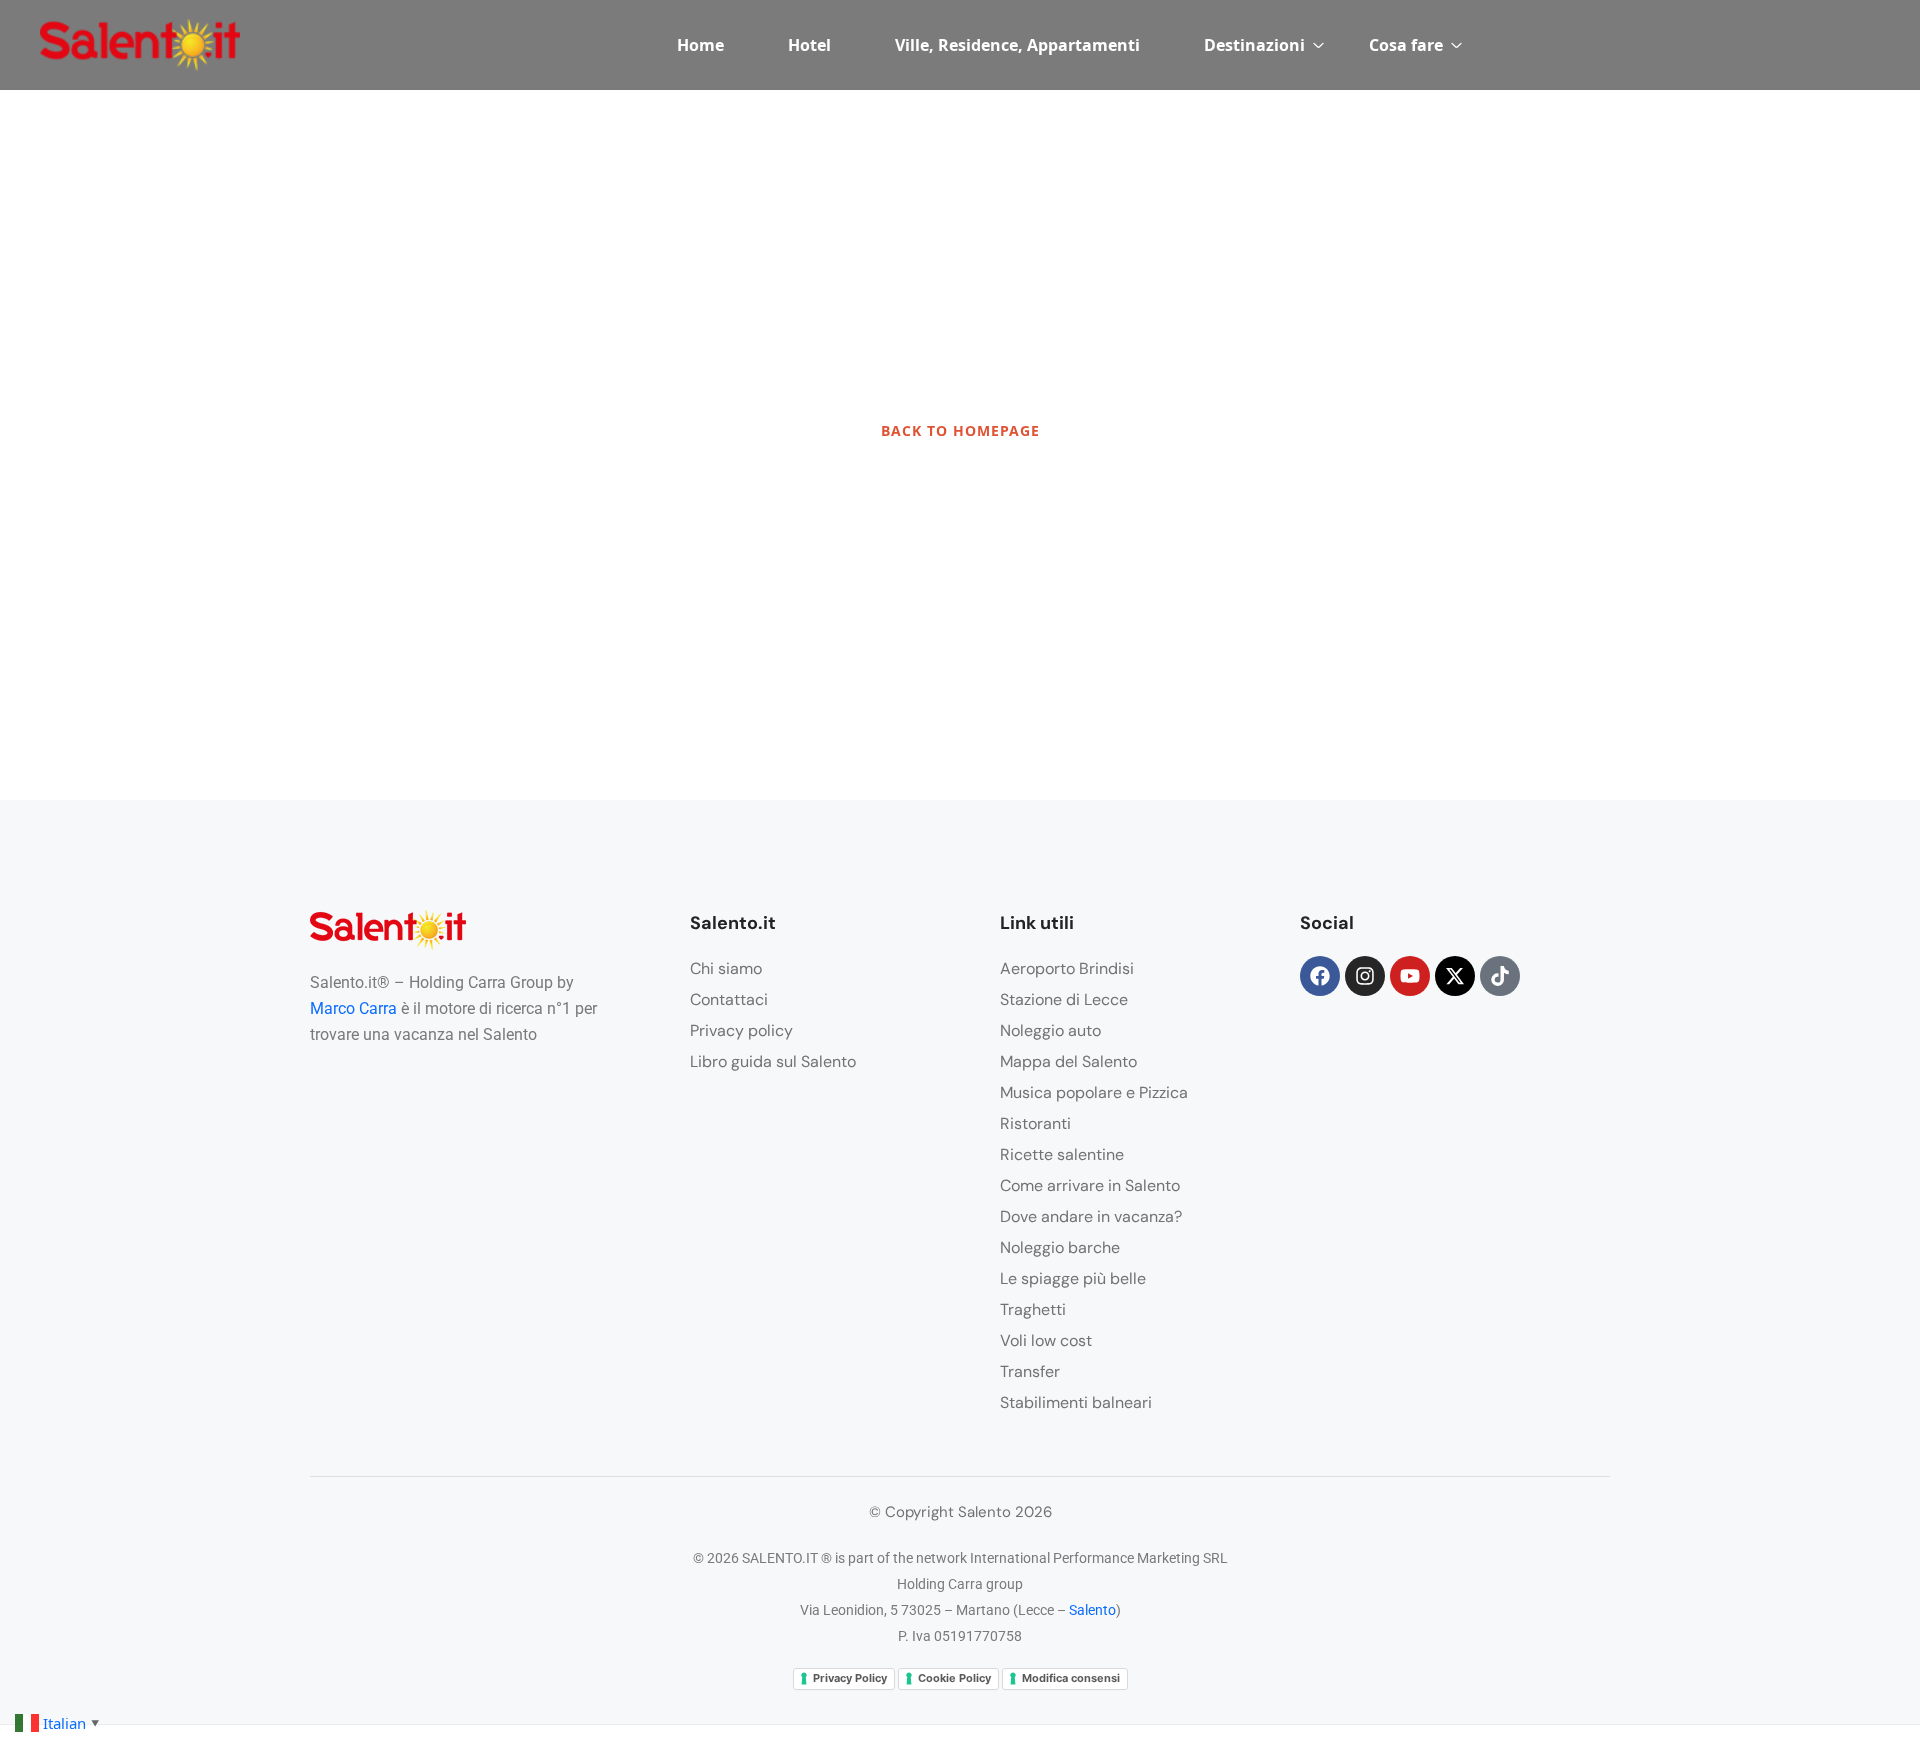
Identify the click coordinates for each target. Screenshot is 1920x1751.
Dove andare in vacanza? (1091, 1216)
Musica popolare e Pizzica (1094, 1092)
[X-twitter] (1455, 976)
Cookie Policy (954, 1678)
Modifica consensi (1071, 1678)
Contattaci (729, 999)
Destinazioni (1254, 45)
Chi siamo (726, 968)
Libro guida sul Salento (773, 1061)
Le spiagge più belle (1073, 1278)
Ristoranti (1035, 1123)
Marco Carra (353, 1008)
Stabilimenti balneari (1076, 1402)
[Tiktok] (1500, 976)
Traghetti (1033, 1309)
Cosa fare (1406, 45)
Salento (1092, 1610)
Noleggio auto (1050, 1030)
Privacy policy (741, 1030)
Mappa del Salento (1068, 1061)
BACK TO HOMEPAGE (960, 430)
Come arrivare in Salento (1090, 1185)
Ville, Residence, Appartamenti (1017, 45)
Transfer (1030, 1371)
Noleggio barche (1060, 1247)
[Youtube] (1410, 976)
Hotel (809, 45)
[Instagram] (1365, 976)
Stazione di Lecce (1064, 999)
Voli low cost (1046, 1340)
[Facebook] (1320, 976)
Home (700, 45)
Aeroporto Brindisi (1067, 968)
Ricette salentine (1062, 1154)
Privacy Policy (850, 1678)
